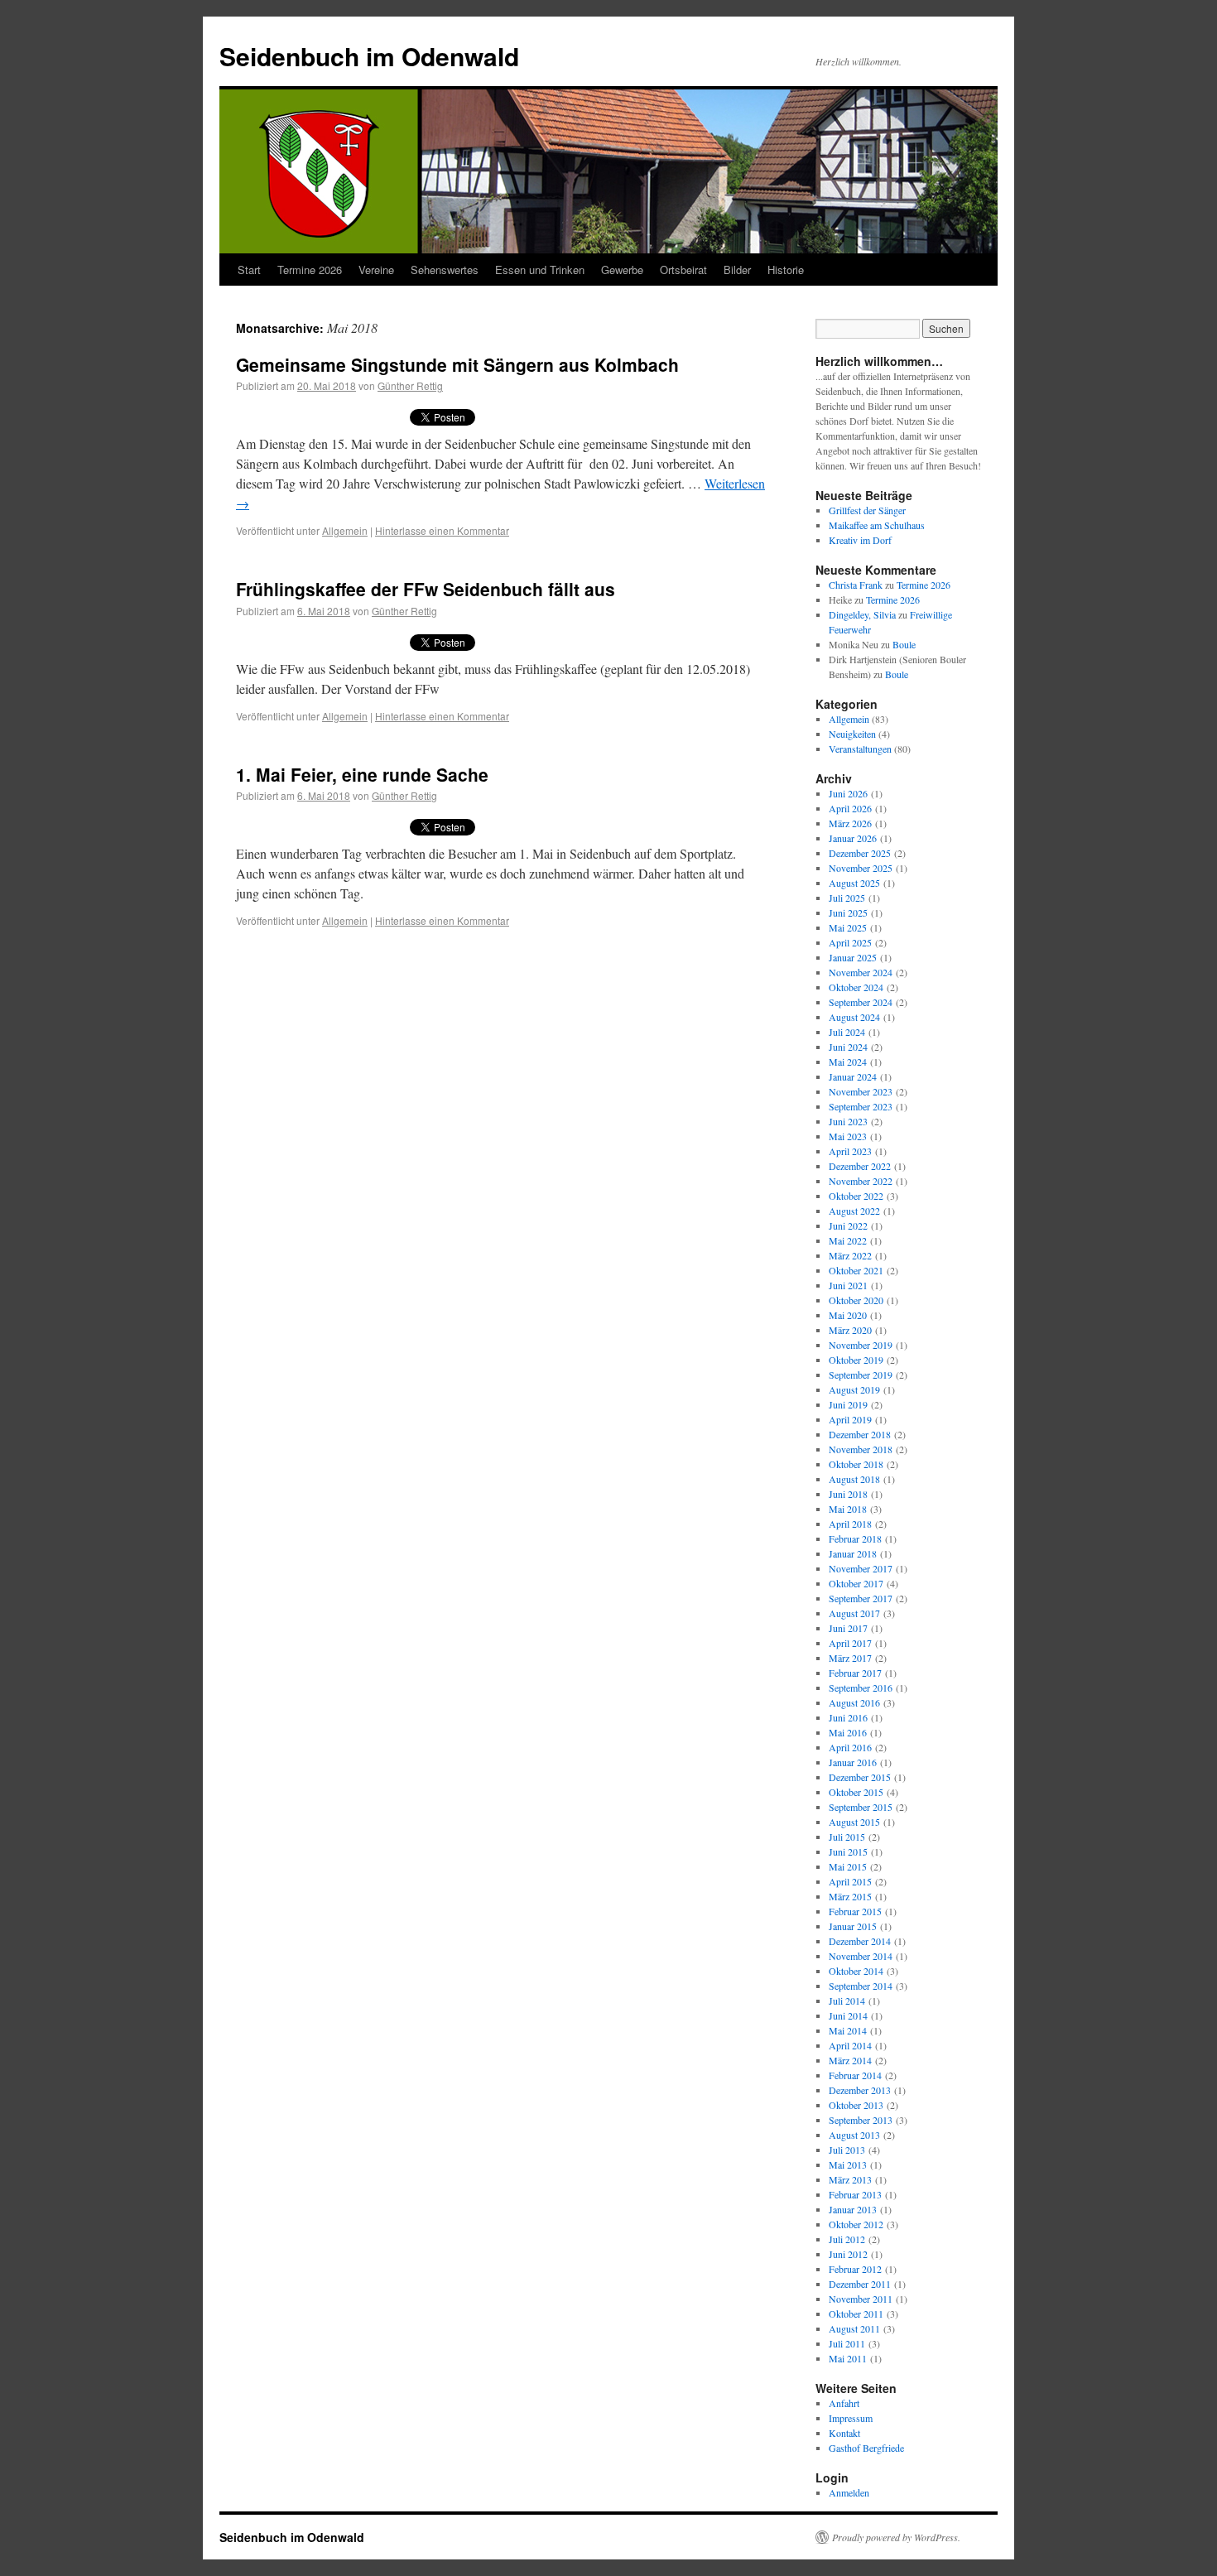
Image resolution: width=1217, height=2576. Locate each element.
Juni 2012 (848, 2254)
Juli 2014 (847, 2001)
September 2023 (861, 1106)
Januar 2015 (853, 1926)
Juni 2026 (848, 793)
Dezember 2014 (860, 1941)
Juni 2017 (848, 1628)
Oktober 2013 (856, 2105)
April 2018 (850, 1524)
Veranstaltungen (860, 749)
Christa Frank (856, 585)
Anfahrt (844, 2403)
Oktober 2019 (856, 1360)
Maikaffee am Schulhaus (877, 525)
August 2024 (854, 1017)
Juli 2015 (847, 1837)
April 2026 (850, 808)
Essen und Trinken (540, 270)
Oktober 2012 (856, 2224)
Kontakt (844, 2433)
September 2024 (861, 1002)
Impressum (851, 2418)
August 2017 (854, 1613)
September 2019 (861, 1375)
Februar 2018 (855, 1538)
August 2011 (854, 2328)
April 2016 (850, 1747)
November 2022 (861, 1181)
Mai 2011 (848, 2358)
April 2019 (850, 1419)
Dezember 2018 (860, 1434)
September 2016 (861, 1688)
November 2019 (861, 1345)
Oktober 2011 (856, 2314)
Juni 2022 (848, 1225)
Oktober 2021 (856, 1270)
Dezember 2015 (860, 1777)
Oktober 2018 (856, 1464)
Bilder (737, 270)
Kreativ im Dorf (860, 540)
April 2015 (850, 1881)
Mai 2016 (848, 1732)
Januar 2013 (853, 2209)
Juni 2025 (848, 912)
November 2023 (861, 1091)
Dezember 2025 (860, 853)
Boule (904, 644)
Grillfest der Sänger (867, 510)
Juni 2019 (848, 1404)
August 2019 (854, 1389)
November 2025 (861, 868)
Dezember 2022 (860, 1166)
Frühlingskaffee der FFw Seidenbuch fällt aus (426, 589)
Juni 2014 (848, 2015)
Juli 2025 (847, 898)
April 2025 (850, 942)
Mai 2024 (848, 1062)
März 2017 (850, 1658)
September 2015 (861, 1807)
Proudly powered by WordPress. (896, 2537)
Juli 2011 (847, 2343)
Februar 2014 (855, 2075)
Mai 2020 (848, 1315)
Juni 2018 (848, 1494)
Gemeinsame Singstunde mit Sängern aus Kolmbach (457, 364)
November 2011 (861, 2299)
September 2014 (861, 1986)
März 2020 (850, 1330)
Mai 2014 (848, 2030)
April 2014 (850, 2045)
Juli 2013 (847, 2150)
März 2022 (850, 1255)
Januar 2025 (853, 957)
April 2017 (850, 1643)
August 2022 (854, 1211)
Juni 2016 (848, 1717)
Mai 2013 (848, 2164)
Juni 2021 (848, 1285)
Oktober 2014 (856, 1971)
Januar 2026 (853, 838)
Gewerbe (622, 270)
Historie (786, 270)
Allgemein (345, 530)
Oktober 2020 (856, 1300)
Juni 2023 (848, 1121)
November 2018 (861, 1449)
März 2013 (850, 2179)
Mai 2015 (848, 1866)
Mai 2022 (848, 1240)
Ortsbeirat (683, 270)
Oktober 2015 (856, 1792)
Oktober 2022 (856, 1196)
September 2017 (861, 1598)
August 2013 (854, 2135)
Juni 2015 (848, 1851)
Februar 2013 (855, 2194)
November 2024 (861, 972)
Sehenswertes (445, 270)
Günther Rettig (410, 385)
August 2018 (854, 1479)
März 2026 (850, 823)
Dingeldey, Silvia (862, 614)
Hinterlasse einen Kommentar (442, 530)
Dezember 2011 (860, 2284)
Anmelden (849, 2492)
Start (249, 270)
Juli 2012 (847, 2239)
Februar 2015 (855, 1911)
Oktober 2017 (856, 1583)
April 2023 (850, 1151)
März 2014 (850, 2060)
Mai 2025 (848, 927)
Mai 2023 (848, 1136)
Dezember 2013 (860, 2090)
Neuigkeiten (852, 734)
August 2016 (854, 1702)
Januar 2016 (853, 1762)
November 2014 (861, 1956)
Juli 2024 (847, 1032)
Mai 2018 (848, 1509)
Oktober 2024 (856, 987)
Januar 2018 (853, 1553)
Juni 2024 (848, 1047)
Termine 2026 (310, 270)
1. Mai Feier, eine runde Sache (362, 774)
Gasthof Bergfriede (866, 2448)
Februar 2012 (855, 2269)
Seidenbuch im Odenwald (369, 56)
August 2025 (854, 883)
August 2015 (854, 1822)
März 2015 (850, 1896)
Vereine (376, 270)
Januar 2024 (853, 1076)
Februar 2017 (855, 1673)
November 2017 (861, 1568)
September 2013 (861, 2120)
